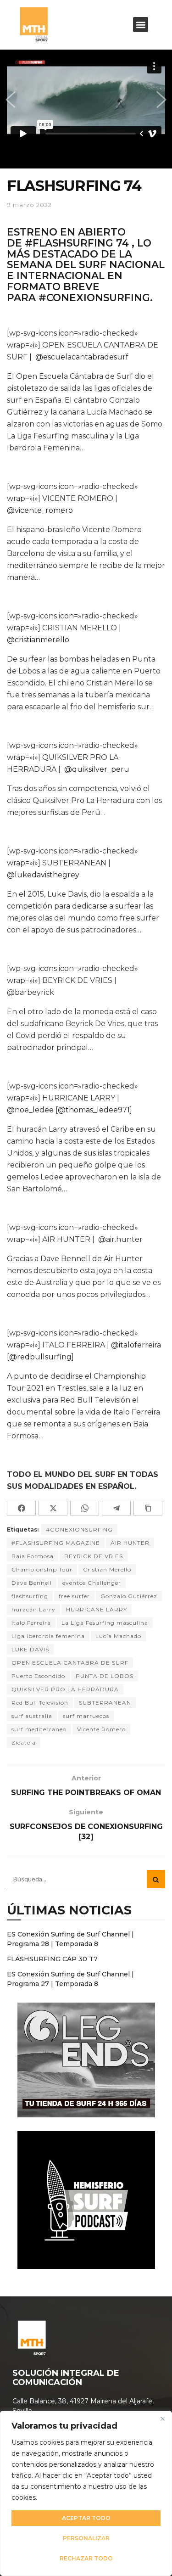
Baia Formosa (33, 1556)
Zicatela (24, 1743)
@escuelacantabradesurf (82, 357)
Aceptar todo (86, 2518)
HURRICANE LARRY (97, 1609)
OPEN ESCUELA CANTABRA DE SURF (70, 1663)
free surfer (74, 1596)
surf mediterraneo (39, 1729)
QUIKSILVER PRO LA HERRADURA (65, 1689)
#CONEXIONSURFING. (96, 297)
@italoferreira (136, 1345)
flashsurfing (30, 1596)
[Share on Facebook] (21, 1508)
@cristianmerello (38, 640)
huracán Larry (33, 1609)
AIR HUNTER (130, 1543)
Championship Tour (42, 1569)
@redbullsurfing (40, 1357)
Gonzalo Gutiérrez (129, 1596)
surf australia (32, 1716)
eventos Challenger (92, 1583)
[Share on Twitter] (53, 1508)
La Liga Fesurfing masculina (105, 1623)
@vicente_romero (40, 510)
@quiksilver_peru (97, 769)
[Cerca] (162, 2419)
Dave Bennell (32, 1583)
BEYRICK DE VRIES (94, 1556)
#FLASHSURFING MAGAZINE (56, 1543)
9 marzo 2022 (29, 205)
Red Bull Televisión (40, 1703)
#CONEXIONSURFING (79, 1529)
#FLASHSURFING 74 (77, 243)
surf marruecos (86, 1716)
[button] (141, 25)
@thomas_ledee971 (94, 1110)
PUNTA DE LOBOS (105, 1676)
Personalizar (86, 2538)
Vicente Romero (101, 1729)
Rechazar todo (86, 2558)
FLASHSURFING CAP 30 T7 (52, 1959)
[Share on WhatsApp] (85, 1508)
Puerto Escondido (38, 1676)
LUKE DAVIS (30, 1649)
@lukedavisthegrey (43, 875)
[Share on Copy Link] (148, 1508)
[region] (86, 2493)
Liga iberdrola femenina (48, 1636)
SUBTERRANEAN (105, 1703)
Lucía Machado (118, 1636)
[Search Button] (156, 1879)
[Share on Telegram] (116, 1508)
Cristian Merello (107, 1569)
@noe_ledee (30, 1110)
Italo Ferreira (31, 1623)
